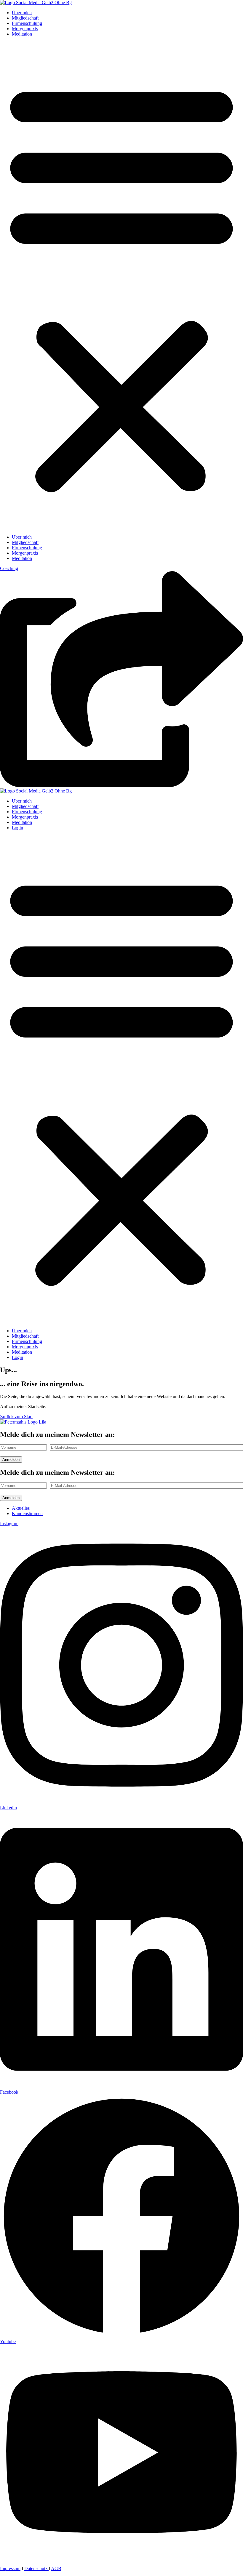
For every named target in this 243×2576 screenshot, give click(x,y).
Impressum (10, 2568)
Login (17, 828)
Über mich (22, 13)
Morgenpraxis (25, 29)
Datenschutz (36, 2568)
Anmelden (11, 1460)
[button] (121, 286)
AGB (56, 2568)
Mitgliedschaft (25, 18)
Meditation (22, 34)
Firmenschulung (27, 23)
